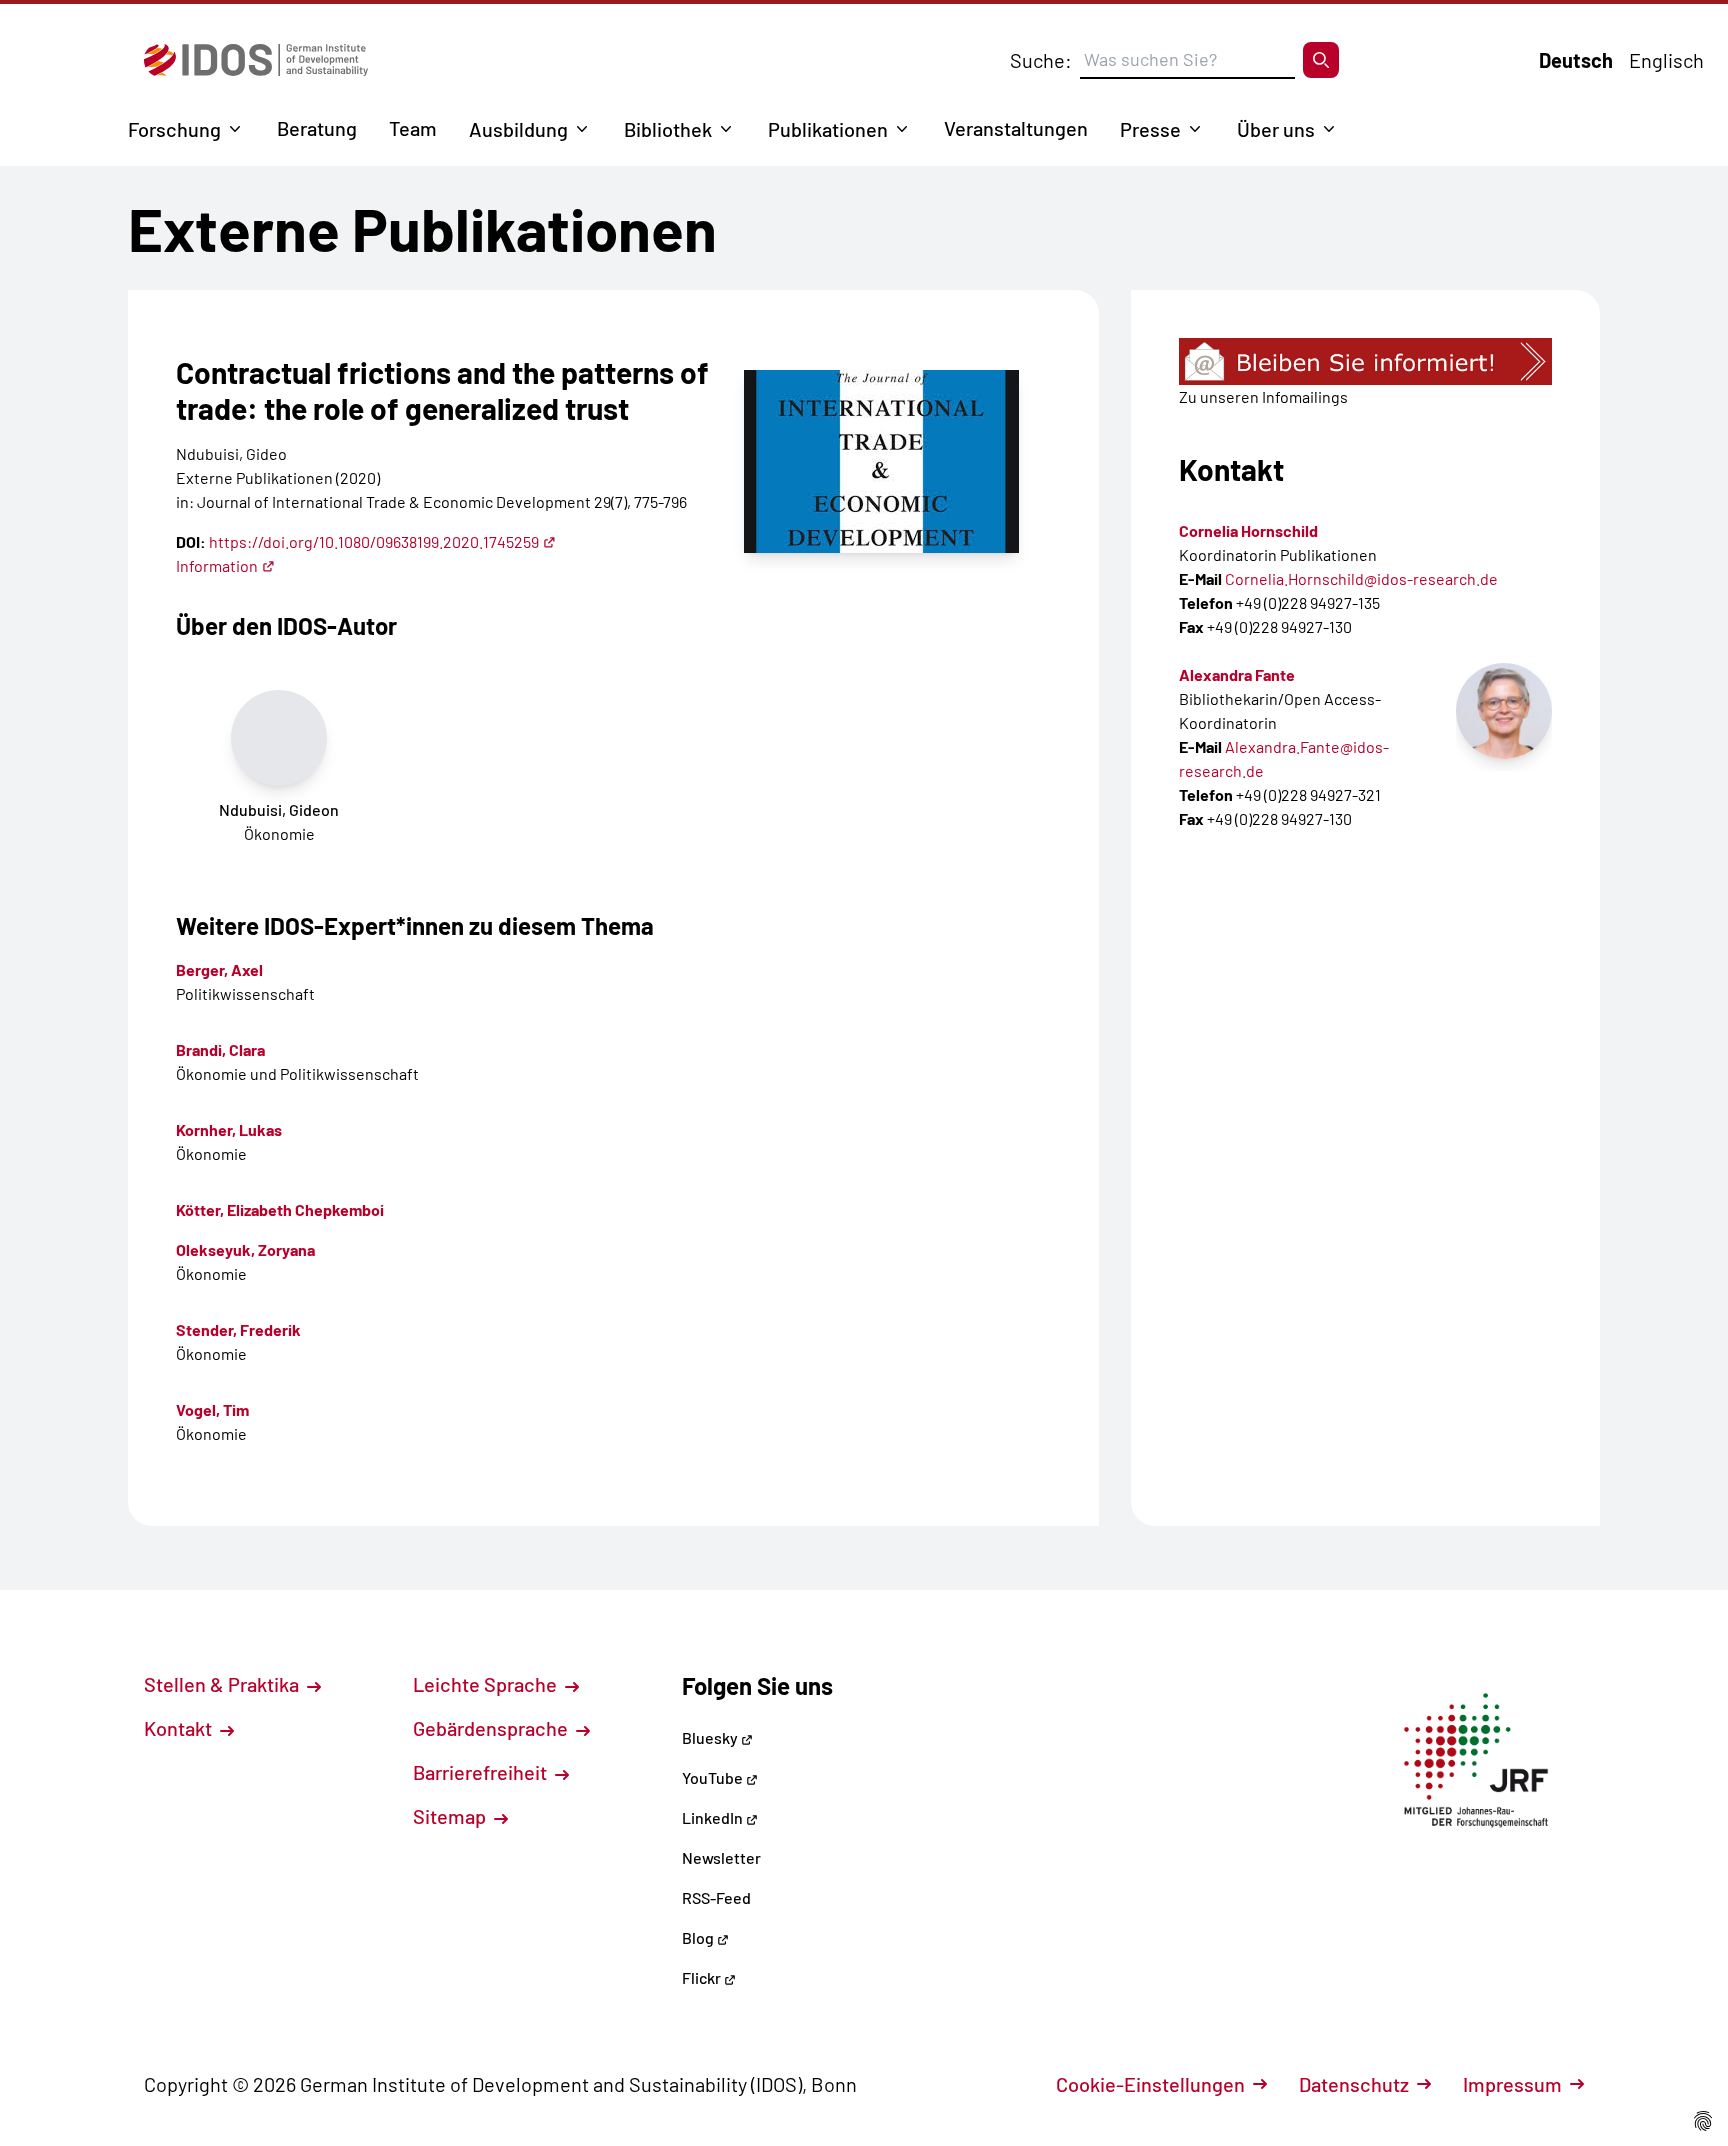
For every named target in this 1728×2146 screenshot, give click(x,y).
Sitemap (451, 1816)
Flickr (703, 1977)
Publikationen (828, 129)
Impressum (1512, 2084)
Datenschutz (1354, 2084)
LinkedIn (714, 1817)
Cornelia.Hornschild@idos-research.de (1361, 578)
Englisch (1666, 60)
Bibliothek (668, 129)
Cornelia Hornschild (1248, 530)
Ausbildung (518, 129)
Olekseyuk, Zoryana (245, 1249)
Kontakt (180, 1728)
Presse (1150, 129)
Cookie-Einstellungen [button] (1150, 2084)
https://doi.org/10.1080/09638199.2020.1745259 (374, 541)
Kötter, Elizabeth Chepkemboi (280, 1209)
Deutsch (1576, 60)
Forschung (174, 129)
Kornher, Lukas (229, 1129)
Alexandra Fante (1237, 674)
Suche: (1041, 60)
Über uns (1276, 129)
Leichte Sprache (487, 1684)
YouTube (714, 1777)
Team (413, 128)
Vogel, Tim (212, 1409)
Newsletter (721, 1857)
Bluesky (711, 1737)
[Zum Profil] (1504, 711)
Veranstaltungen (1016, 128)
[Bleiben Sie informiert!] (1365, 361)
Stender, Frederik (238, 1329)
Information (217, 565)
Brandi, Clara (220, 1049)
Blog (699, 1937)
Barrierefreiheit (482, 1772)
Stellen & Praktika (223, 1684)
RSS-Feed (716, 1897)
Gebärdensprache (492, 1728)
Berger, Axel (219, 969)
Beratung (317, 128)
